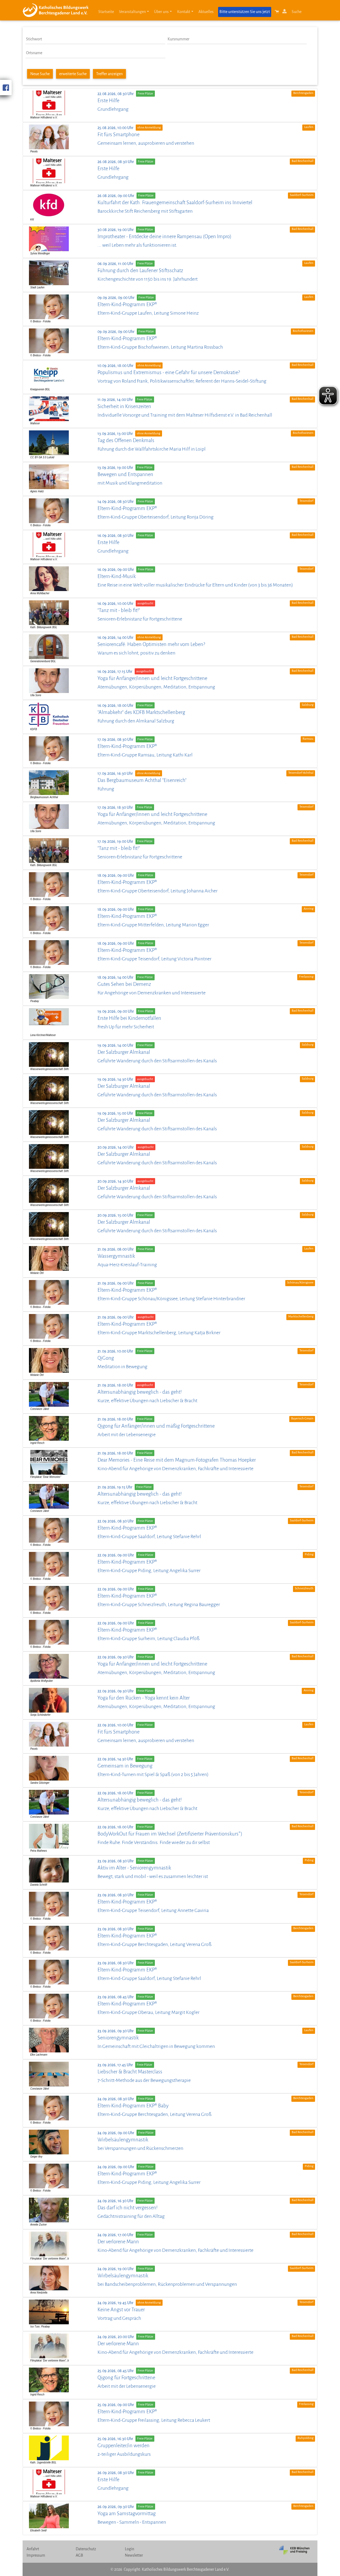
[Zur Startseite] (58, 10)
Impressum (36, 2555)
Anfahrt (33, 2549)
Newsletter (134, 2555)
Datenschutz (86, 2549)
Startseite (106, 12)
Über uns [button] (161, 12)
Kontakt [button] (184, 12)
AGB (79, 2555)
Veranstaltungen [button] (132, 12)
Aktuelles (206, 12)
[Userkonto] (285, 13)
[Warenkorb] (277, 13)
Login (129, 2549)
